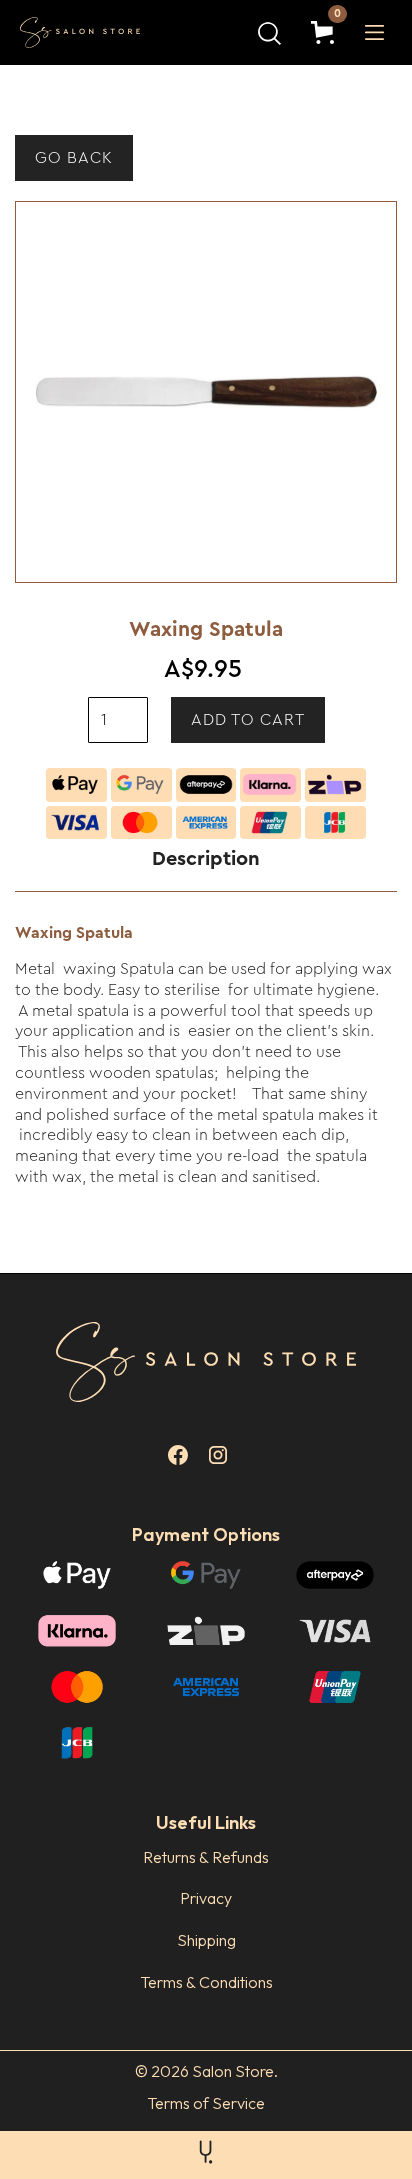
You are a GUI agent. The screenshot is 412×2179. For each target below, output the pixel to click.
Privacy (206, 1898)
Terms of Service (206, 2103)
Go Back (74, 158)
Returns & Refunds (206, 1857)
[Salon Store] (95, 33)
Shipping (206, 1940)
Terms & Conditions (206, 1982)
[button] (326, 32)
